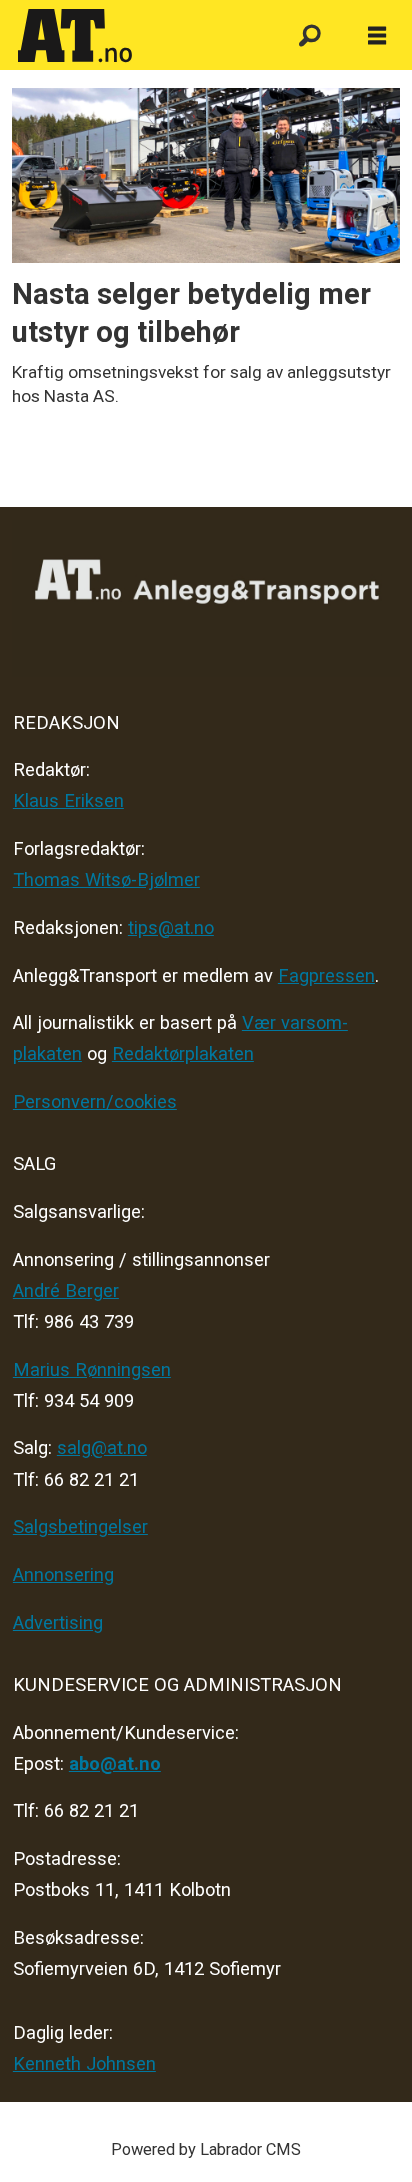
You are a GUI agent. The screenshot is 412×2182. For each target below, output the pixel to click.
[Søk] (309, 36)
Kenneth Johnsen (84, 2063)
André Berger (66, 1290)
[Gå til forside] (138, 36)
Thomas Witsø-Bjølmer (106, 879)
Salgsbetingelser (80, 1526)
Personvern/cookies (95, 1101)
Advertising (58, 1622)
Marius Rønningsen (92, 1369)
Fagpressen (326, 975)
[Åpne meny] (377, 36)
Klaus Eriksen (68, 800)
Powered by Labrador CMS (206, 2149)
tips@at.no (171, 927)
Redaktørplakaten (183, 1053)
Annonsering (63, 1574)
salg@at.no (102, 1447)
